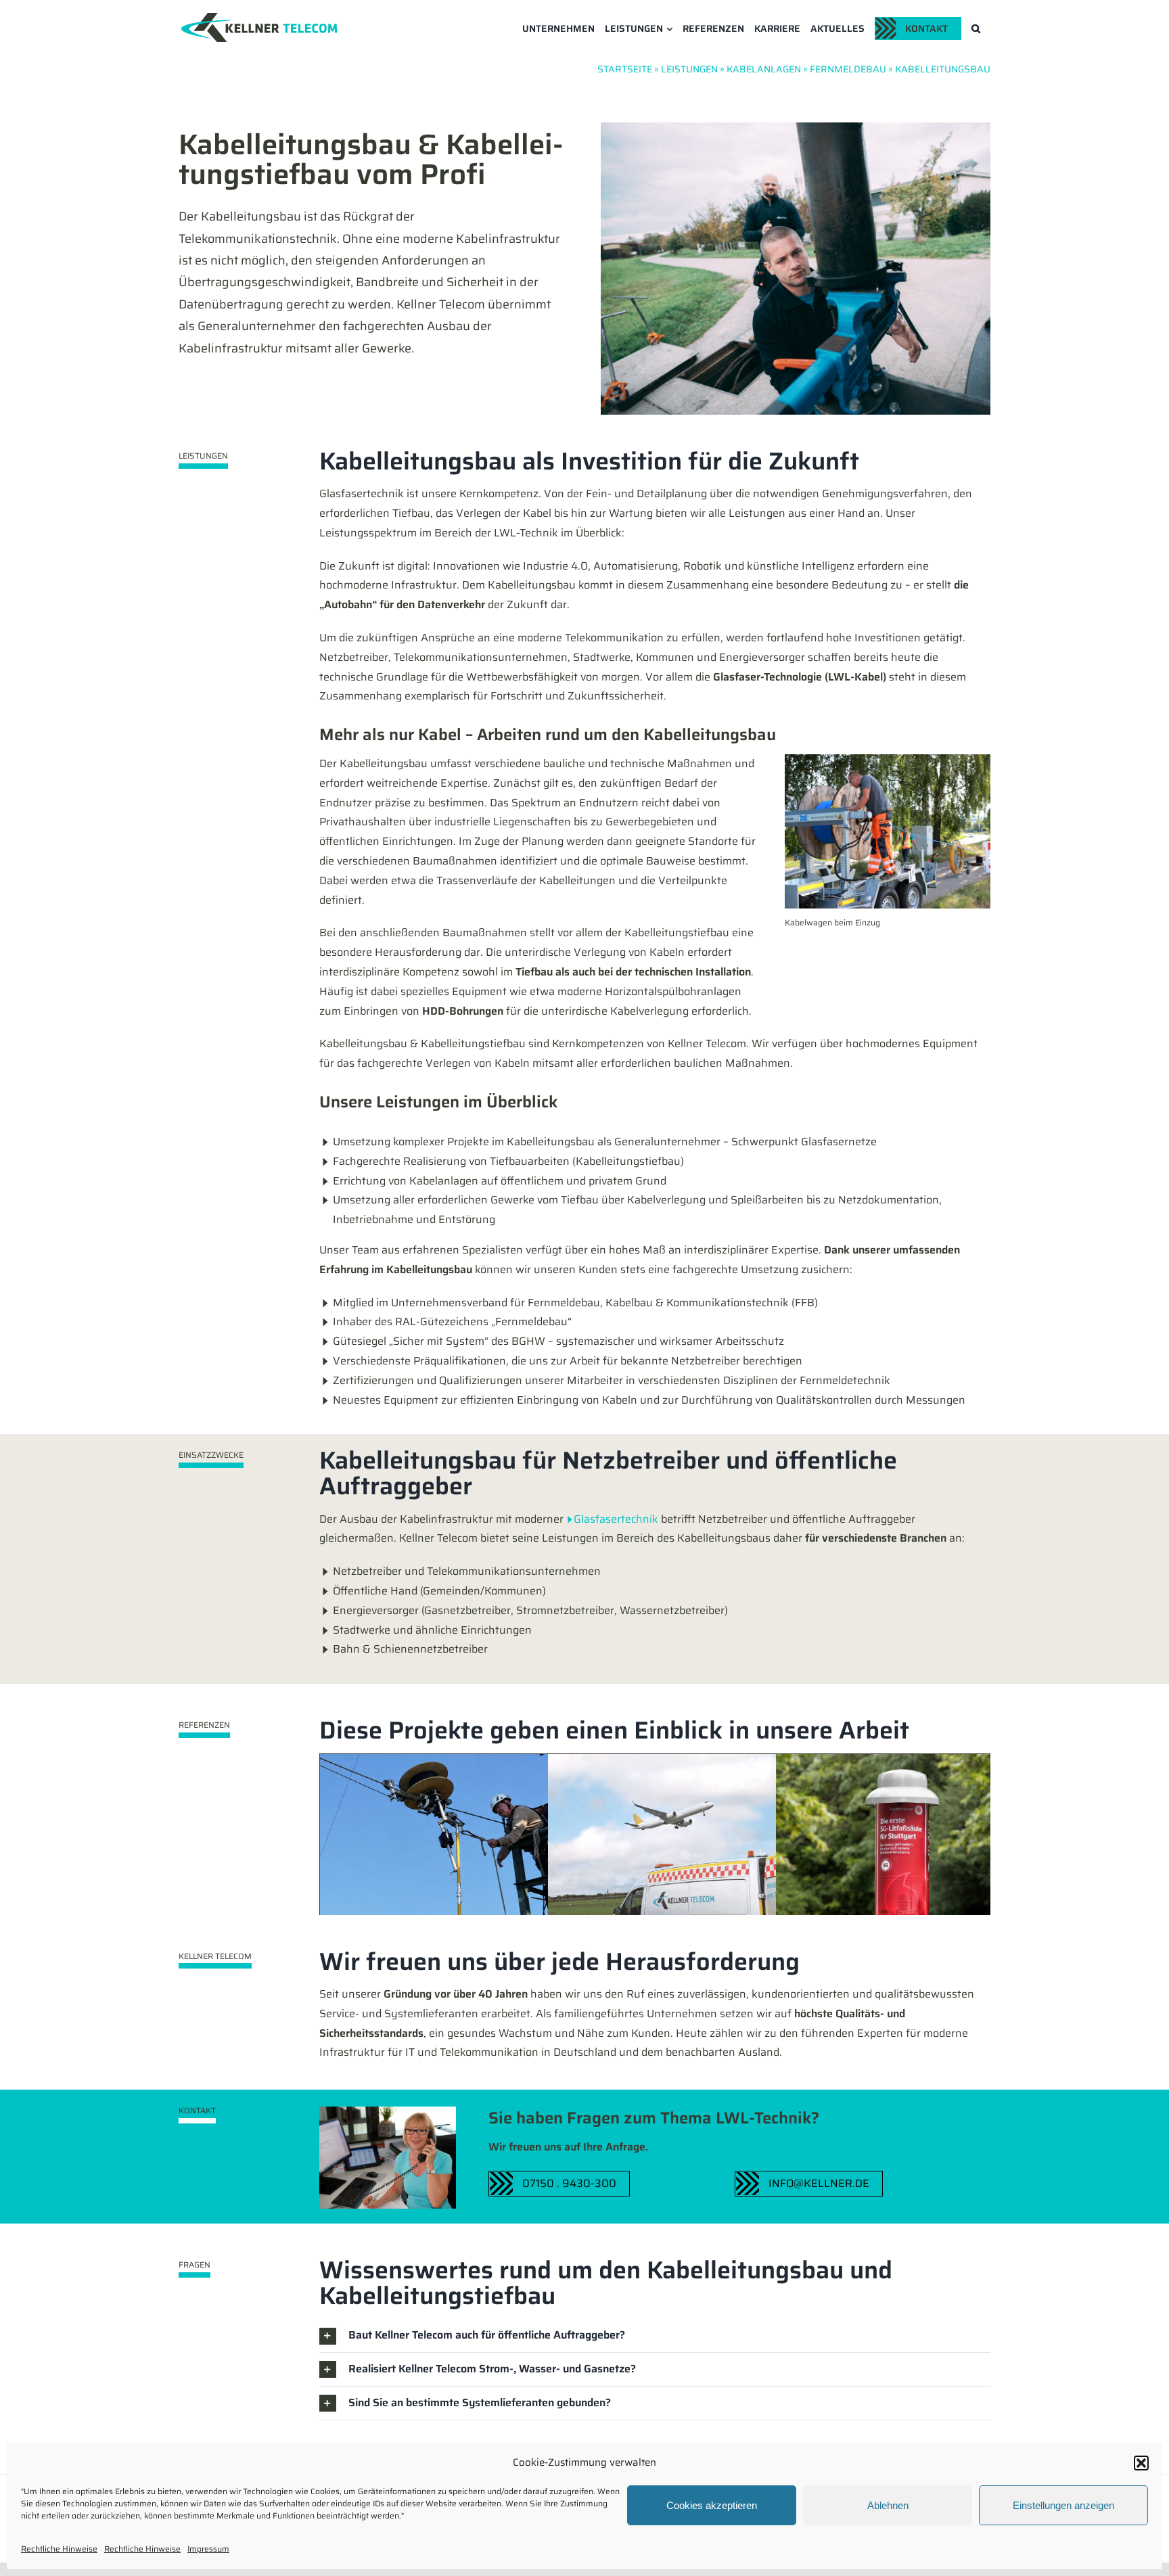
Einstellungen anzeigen (1063, 2505)
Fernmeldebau (848, 69)
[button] (1141, 2463)
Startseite (625, 69)
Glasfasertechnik (616, 1519)
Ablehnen (888, 2505)
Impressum (208, 2549)
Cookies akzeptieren (712, 2505)
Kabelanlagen (764, 69)
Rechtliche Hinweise (59, 2549)
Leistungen (689, 69)
